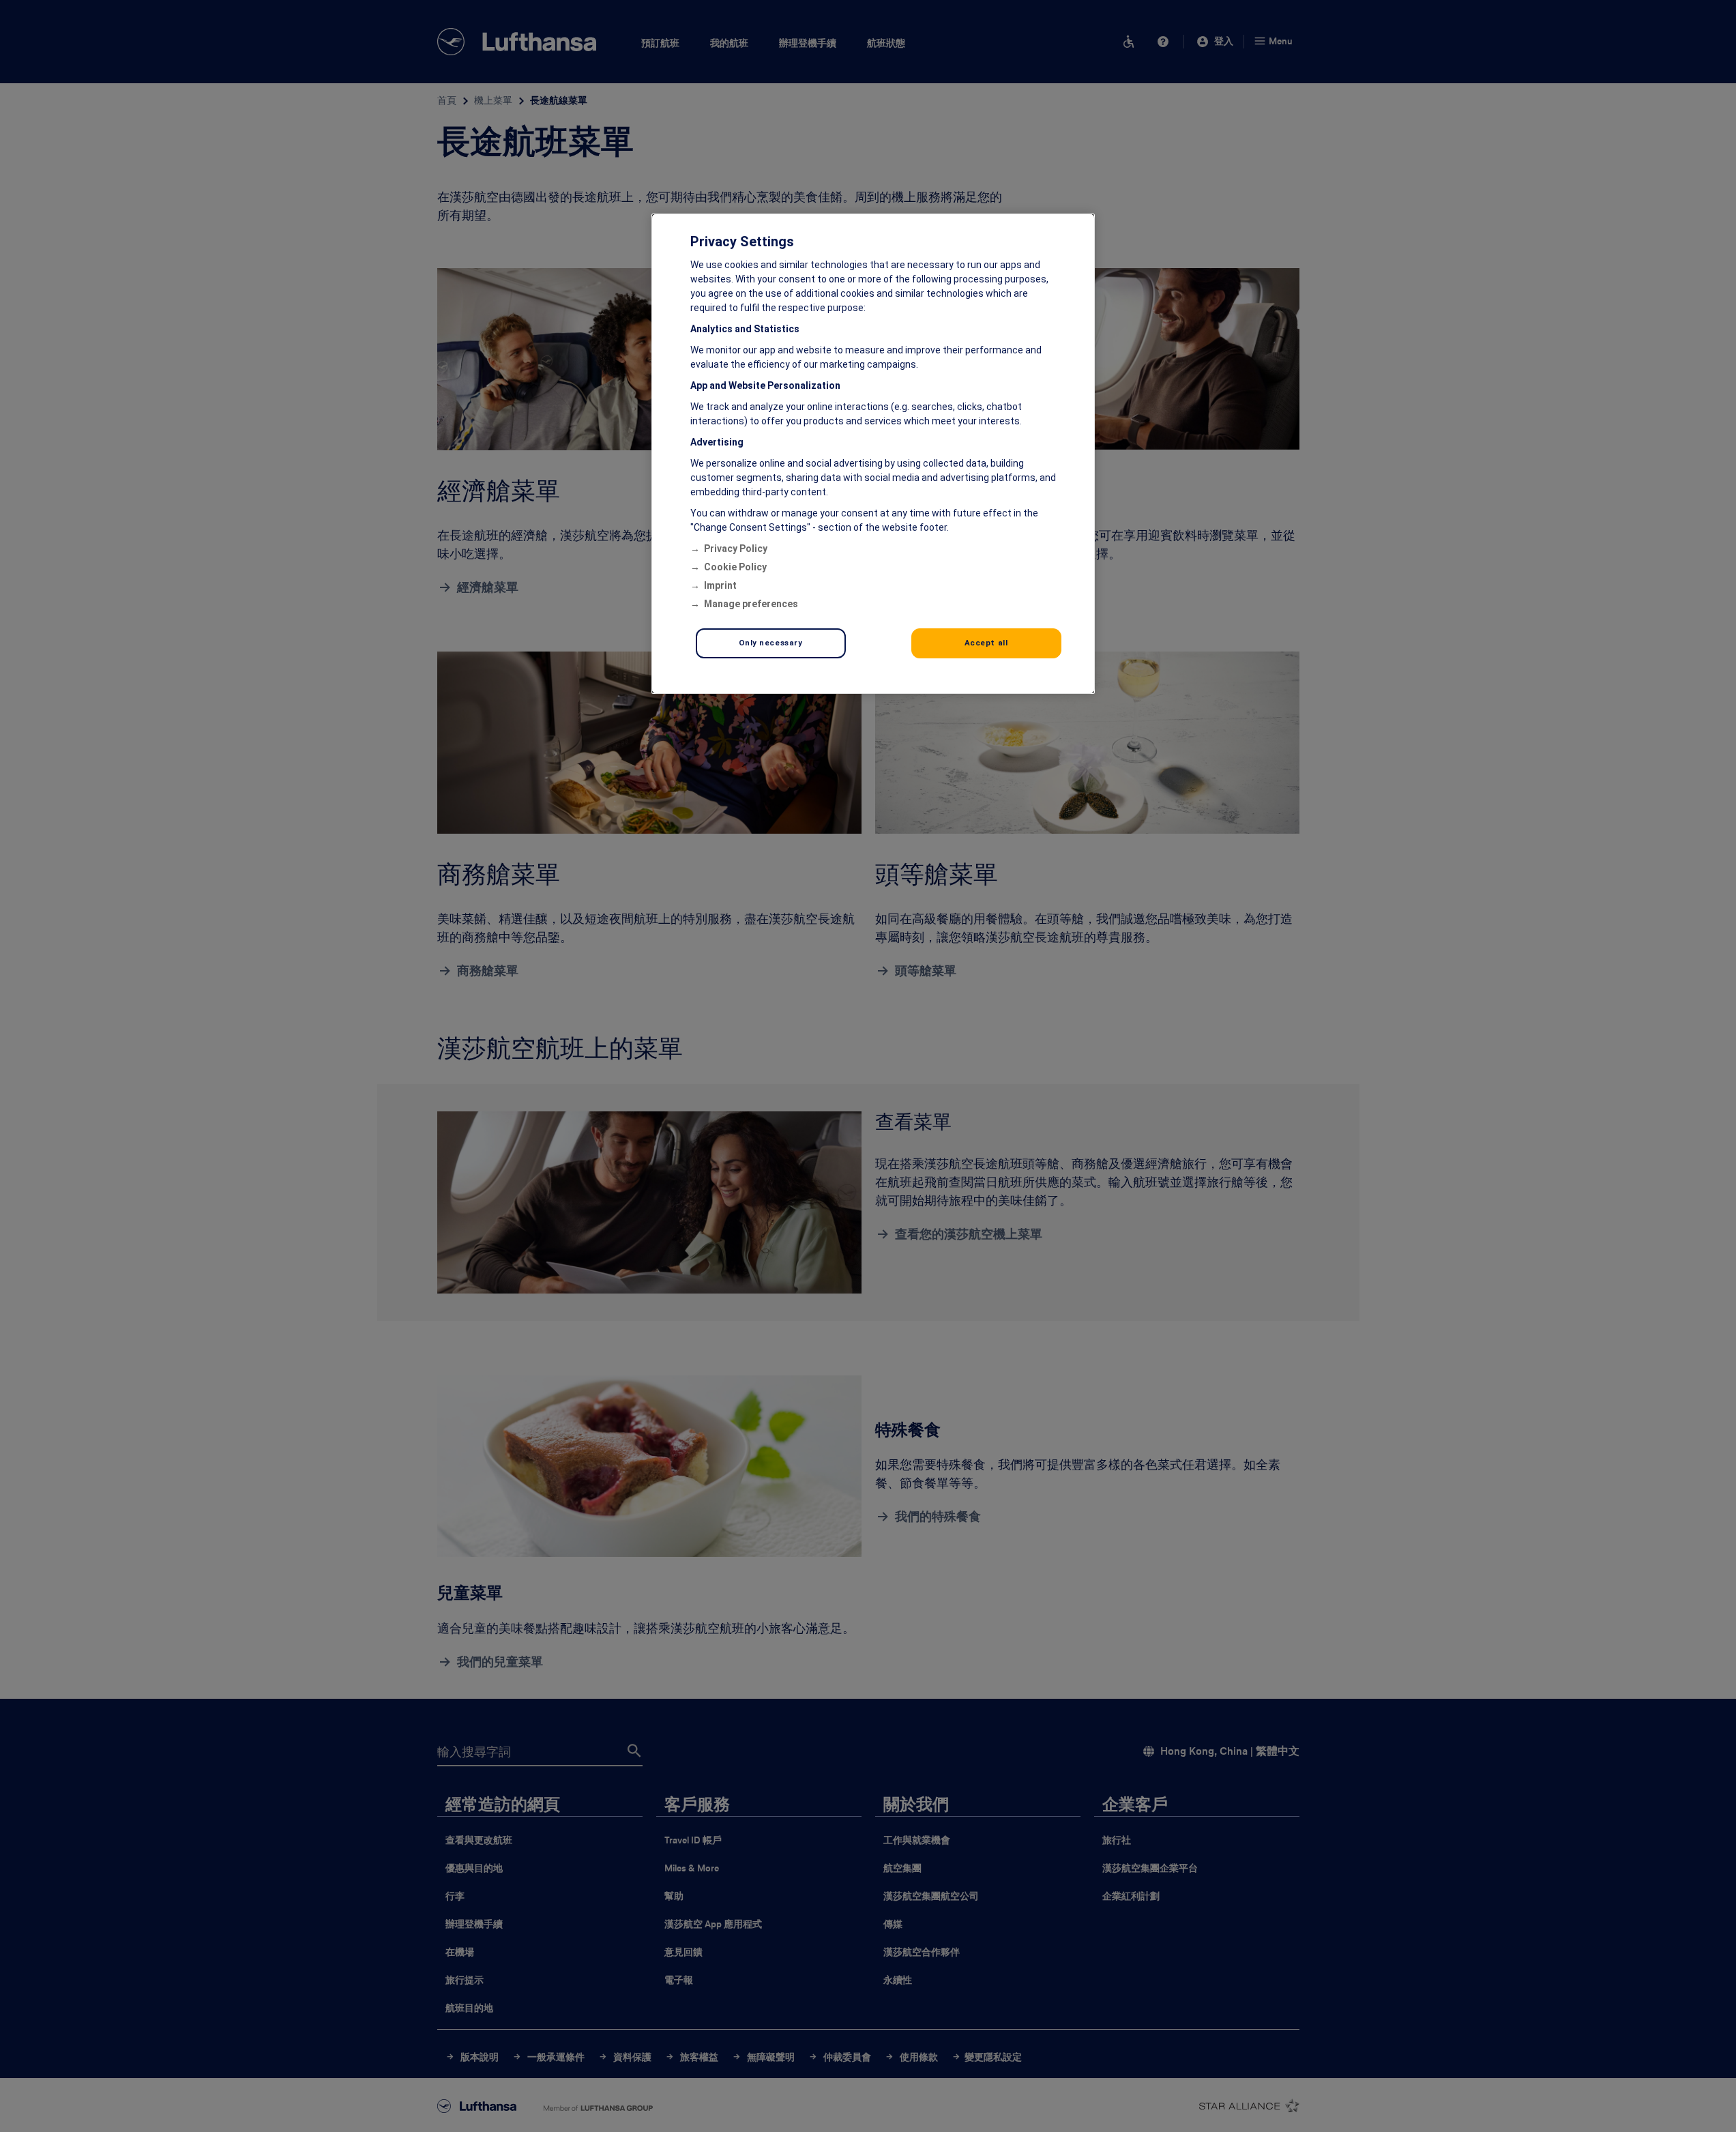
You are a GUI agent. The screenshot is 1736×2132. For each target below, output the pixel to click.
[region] (873, 454)
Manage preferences (751, 604)
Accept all (986, 643)
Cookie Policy (735, 567)
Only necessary (771, 643)
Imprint (720, 585)
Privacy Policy (736, 549)
